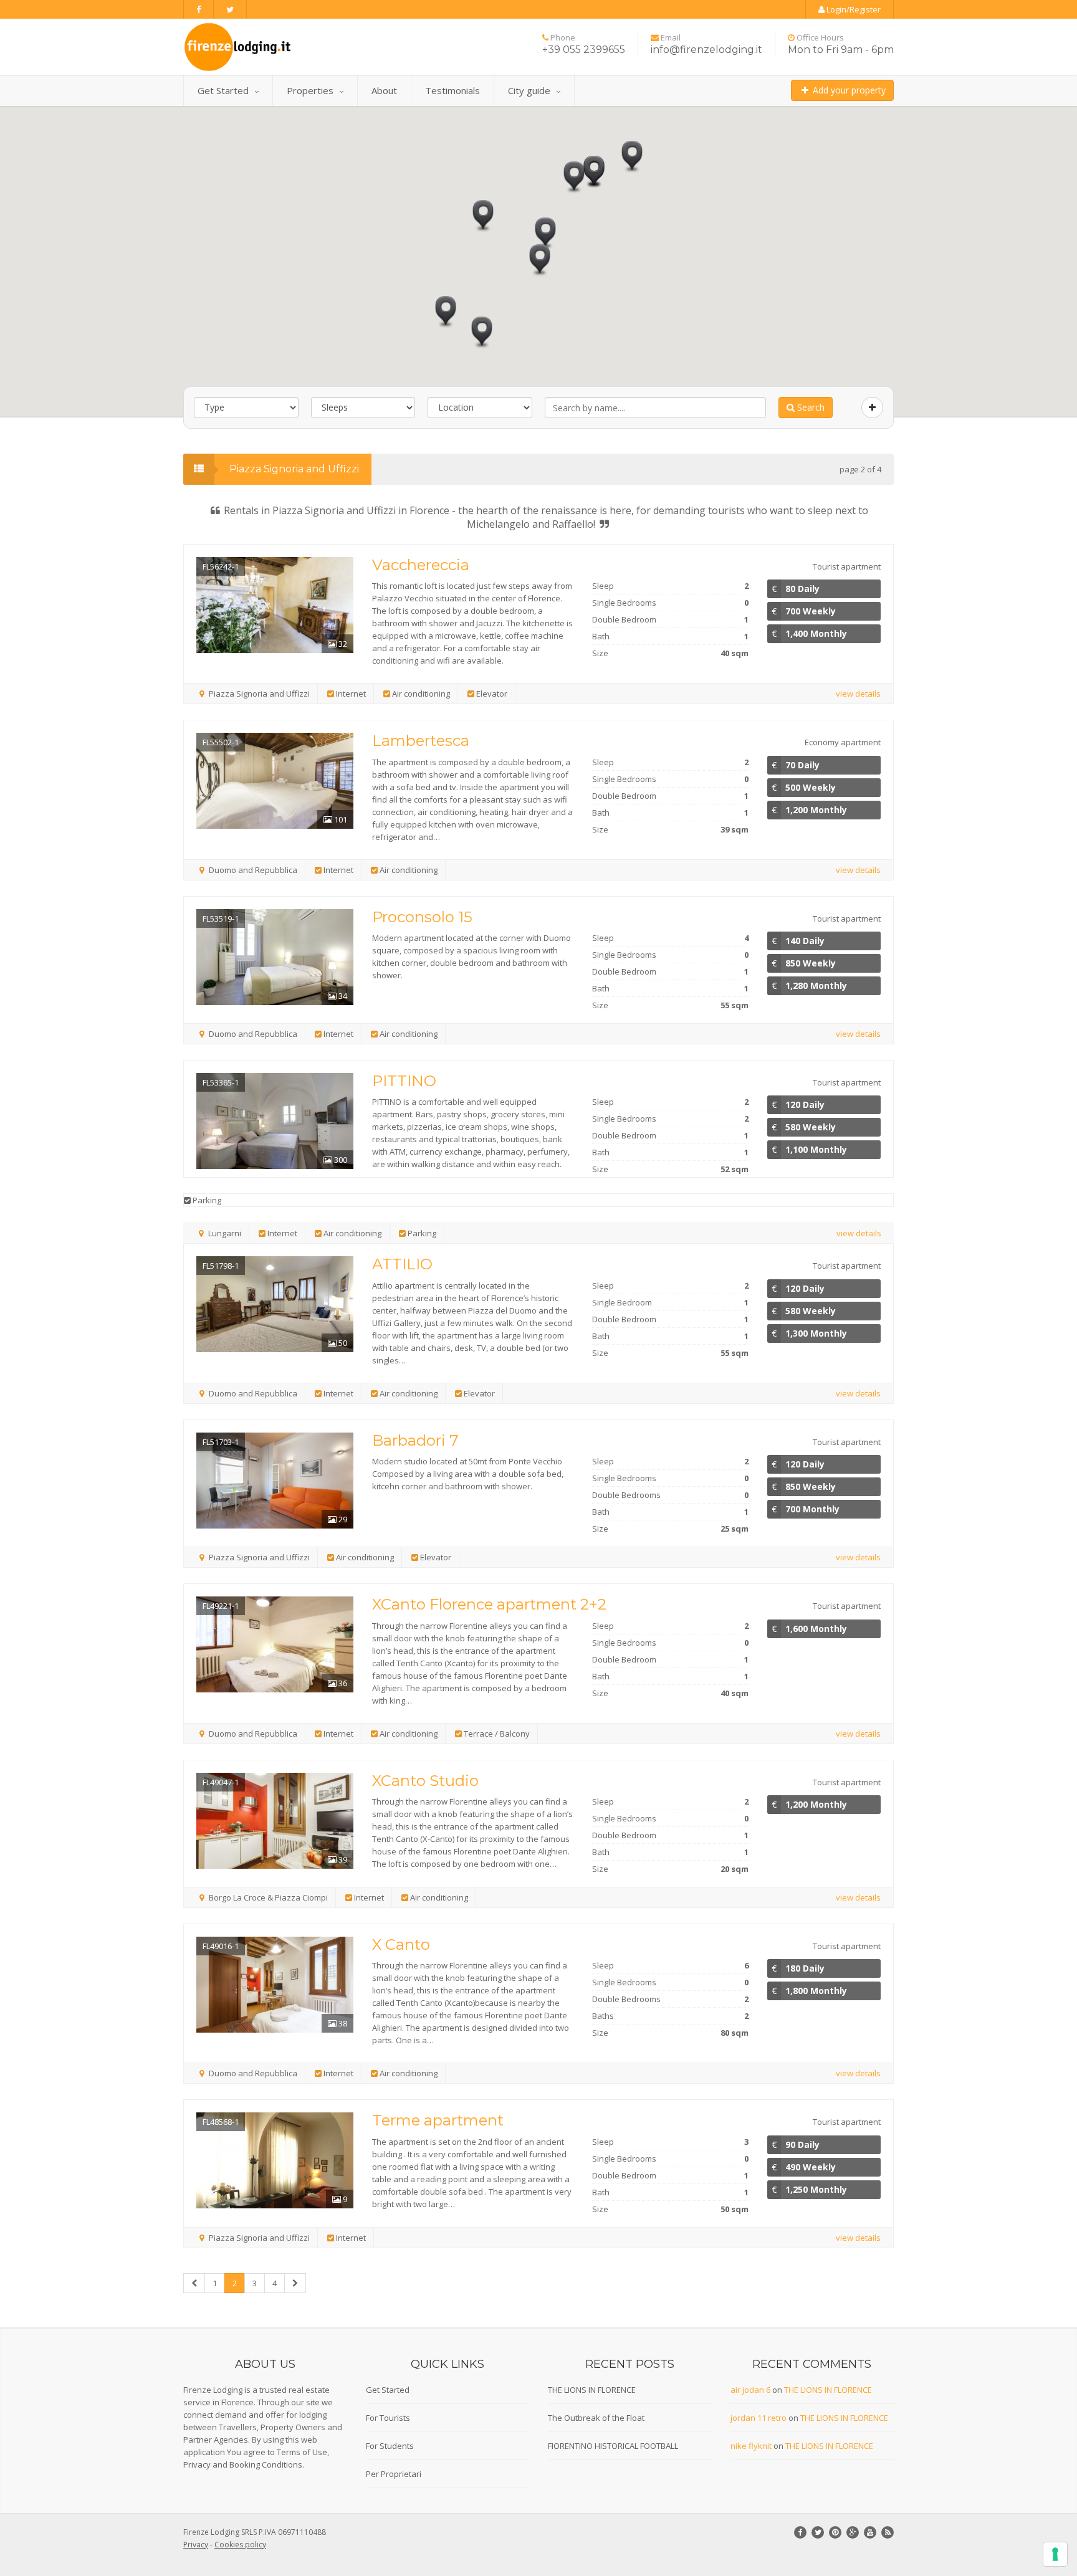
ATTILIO (402, 1264)
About (384, 90)
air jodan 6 (750, 2390)
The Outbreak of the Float (596, 2418)
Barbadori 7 (415, 1440)
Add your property (848, 90)
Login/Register (853, 9)
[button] (545, 234)
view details (858, 694)
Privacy (197, 2464)
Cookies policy (240, 2545)
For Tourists (388, 2418)
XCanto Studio (425, 1781)
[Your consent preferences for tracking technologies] (1055, 2554)
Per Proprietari (394, 2474)
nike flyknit (751, 2446)
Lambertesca (421, 741)
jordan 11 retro (759, 2418)
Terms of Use (302, 2452)
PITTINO (404, 1081)
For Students (390, 2446)
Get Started (223, 90)
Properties (310, 90)
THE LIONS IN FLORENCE (592, 2390)
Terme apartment (438, 2120)
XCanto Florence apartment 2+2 (489, 1604)
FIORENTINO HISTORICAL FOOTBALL (613, 2446)
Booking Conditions (266, 2464)
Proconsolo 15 (422, 917)
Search (810, 407)
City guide (529, 90)
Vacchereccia (421, 565)
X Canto (401, 1944)
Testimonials (452, 90)
